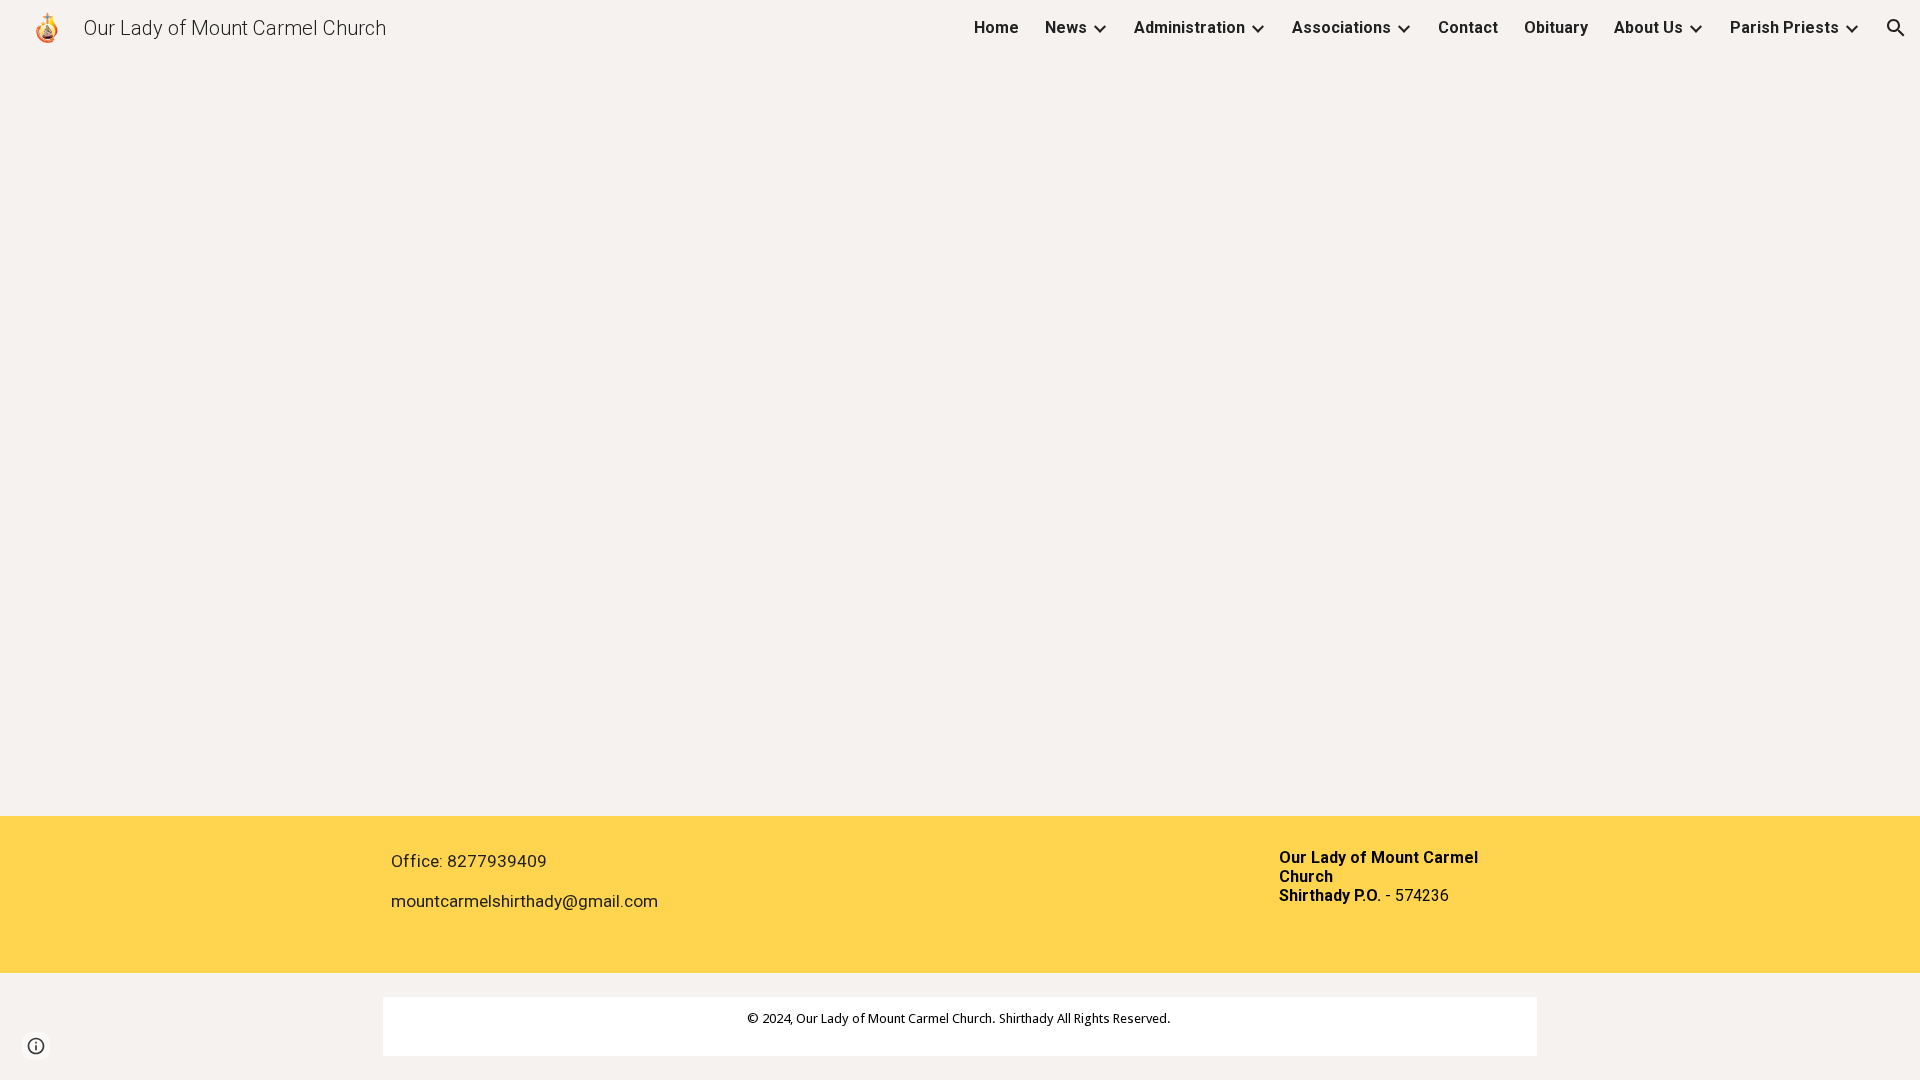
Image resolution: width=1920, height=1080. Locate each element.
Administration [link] (1189, 27)
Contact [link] (1468, 27)
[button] (1896, 28)
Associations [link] (1341, 27)
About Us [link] (1648, 27)
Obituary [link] (1556, 27)
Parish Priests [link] (1784, 27)
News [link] (1066, 27)
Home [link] (996, 27)
